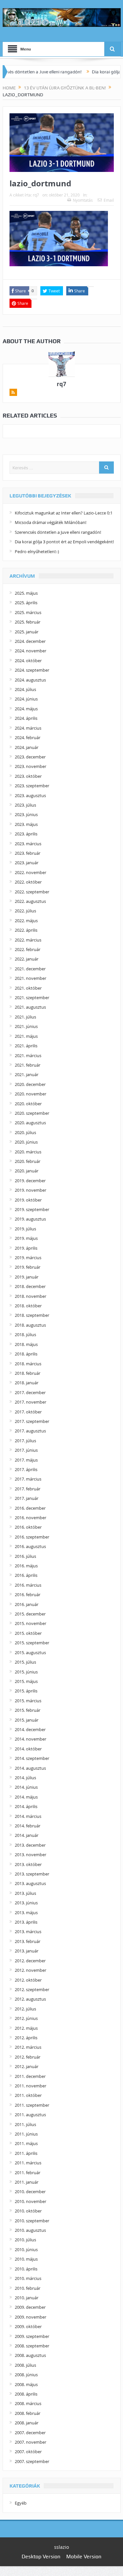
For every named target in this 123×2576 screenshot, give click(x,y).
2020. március (28, 1152)
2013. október (28, 1864)
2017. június (26, 1450)
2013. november (31, 1855)
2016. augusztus (30, 1546)
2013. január (27, 1951)
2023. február (28, 853)
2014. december (30, 1729)
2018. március (28, 1364)
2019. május (26, 1238)
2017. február (28, 1489)
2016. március (28, 1585)
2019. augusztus (30, 1219)
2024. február (28, 737)
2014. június (26, 1787)
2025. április (26, 603)
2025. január (27, 632)
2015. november (31, 1623)
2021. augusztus (30, 1007)
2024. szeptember (32, 670)
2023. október (28, 776)
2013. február (28, 1941)
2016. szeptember (32, 1537)
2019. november (31, 1190)
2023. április (26, 834)
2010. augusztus (30, 2230)
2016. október (28, 1527)
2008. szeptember (32, 2346)
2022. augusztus (30, 901)
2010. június (26, 2249)
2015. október (28, 1633)
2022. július (25, 911)
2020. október (28, 1104)
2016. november (31, 1518)
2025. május (26, 593)
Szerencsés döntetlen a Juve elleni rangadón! (58, 532)
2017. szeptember (32, 1421)
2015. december (30, 1614)
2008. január (27, 2423)
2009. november (31, 2317)
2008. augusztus (30, 2355)
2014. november (31, 1739)
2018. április (26, 1354)
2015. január (27, 1720)
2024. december (30, 641)
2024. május (26, 709)
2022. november (31, 872)
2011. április (26, 2153)
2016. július (25, 1556)
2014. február (28, 1826)
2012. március (28, 2047)
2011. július (25, 2124)
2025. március (28, 612)
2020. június (26, 1142)
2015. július (25, 1662)
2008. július (25, 2365)
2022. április (26, 930)
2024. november (31, 651)
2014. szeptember (32, 1758)
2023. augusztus (30, 795)
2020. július (25, 1132)
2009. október (28, 2326)
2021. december (30, 969)
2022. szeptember (32, 892)
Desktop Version (41, 2557)
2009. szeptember (32, 2336)
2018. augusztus (30, 1325)
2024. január (27, 747)
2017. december (30, 1392)
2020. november (31, 1094)
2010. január (27, 2298)
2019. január (27, 1277)
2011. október (28, 2095)
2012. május (26, 2028)
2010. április (26, 2269)
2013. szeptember (32, 1874)
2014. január (27, 1835)
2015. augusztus (30, 1652)
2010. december (30, 2192)
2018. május (26, 1344)
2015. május (26, 1681)
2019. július (25, 1229)
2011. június (26, 2134)
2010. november (31, 2201)
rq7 (36, 195)
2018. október (28, 1306)
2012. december (30, 1961)
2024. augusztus (30, 680)
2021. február (28, 1065)
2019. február (28, 1267)
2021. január (27, 1074)
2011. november (31, 2086)
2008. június (26, 2375)
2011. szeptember (32, 2105)
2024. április (26, 718)
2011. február (28, 2173)
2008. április (26, 2394)
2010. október (28, 2211)
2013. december (30, 1845)
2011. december (30, 2076)
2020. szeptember (32, 1113)
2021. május (26, 1036)
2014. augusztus (30, 1768)
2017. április (26, 1469)
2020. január (27, 1171)
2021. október (28, 988)
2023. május (26, 824)
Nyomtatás (83, 200)
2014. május (26, 1797)
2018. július (25, 1335)
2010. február (28, 2288)
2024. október (28, 661)
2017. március (28, 1479)
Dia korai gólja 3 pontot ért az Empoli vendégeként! (64, 542)
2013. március (28, 1932)
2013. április (26, 1922)
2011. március (28, 2163)
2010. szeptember (32, 2221)
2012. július (25, 2009)
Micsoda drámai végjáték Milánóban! (51, 522)
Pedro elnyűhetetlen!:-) (37, 551)
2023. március (28, 844)
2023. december (30, 757)
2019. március (28, 1258)
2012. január (27, 2066)
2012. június (26, 2018)
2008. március (28, 2403)
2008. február (28, 2413)
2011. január (27, 2182)
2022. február (28, 949)
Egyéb (21, 2503)
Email (109, 200)
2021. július (25, 1017)
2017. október (28, 1412)
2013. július (25, 1893)
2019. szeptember (32, 1209)
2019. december (30, 1181)
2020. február (28, 1161)
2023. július (25, 805)
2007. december (30, 2433)
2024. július (25, 689)
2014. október (28, 1749)
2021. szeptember (32, 998)
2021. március (28, 1055)
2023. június (26, 814)
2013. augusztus (30, 1883)
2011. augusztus (30, 2115)
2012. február (28, 2057)
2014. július (25, 1778)
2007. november (31, 2442)
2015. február (28, 1710)
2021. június (26, 1026)
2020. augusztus (30, 1123)
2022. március (28, 940)
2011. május (26, 2143)
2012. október (28, 1980)
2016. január (27, 1604)
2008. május (26, 2384)
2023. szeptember (32, 786)
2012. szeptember (32, 1989)
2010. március (28, 2278)
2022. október (28, 882)
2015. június (26, 1672)
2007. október (28, 2452)
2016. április (26, 1575)
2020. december (30, 1084)
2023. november (31, 766)
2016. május (26, 1566)
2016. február (28, 1595)
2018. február (28, 1373)
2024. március (28, 728)
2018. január (27, 1383)
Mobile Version (84, 2557)
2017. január (27, 1498)
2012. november (31, 1970)
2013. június (26, 1903)
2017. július (25, 1441)
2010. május (26, 2259)
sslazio (61, 2547)
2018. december (30, 1286)
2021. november (31, 978)
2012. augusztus (30, 1999)
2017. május (26, 1460)
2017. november (31, 1402)
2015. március (28, 1701)
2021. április (26, 1046)
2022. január (27, 959)
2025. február (28, 622)
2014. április (26, 1806)
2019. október (28, 1200)
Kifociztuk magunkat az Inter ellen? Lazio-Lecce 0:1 (64, 513)
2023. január (27, 863)
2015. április (26, 1691)
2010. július (25, 2240)
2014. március (28, 1816)
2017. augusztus (30, 1431)
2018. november (31, 1296)
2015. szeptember (32, 1643)
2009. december (30, 2307)
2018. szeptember (32, 1315)
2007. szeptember (32, 2461)
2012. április (26, 2038)
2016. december (30, 1508)
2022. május (26, 921)
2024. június (26, 699)
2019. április (26, 1248)
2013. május (26, 1913)
